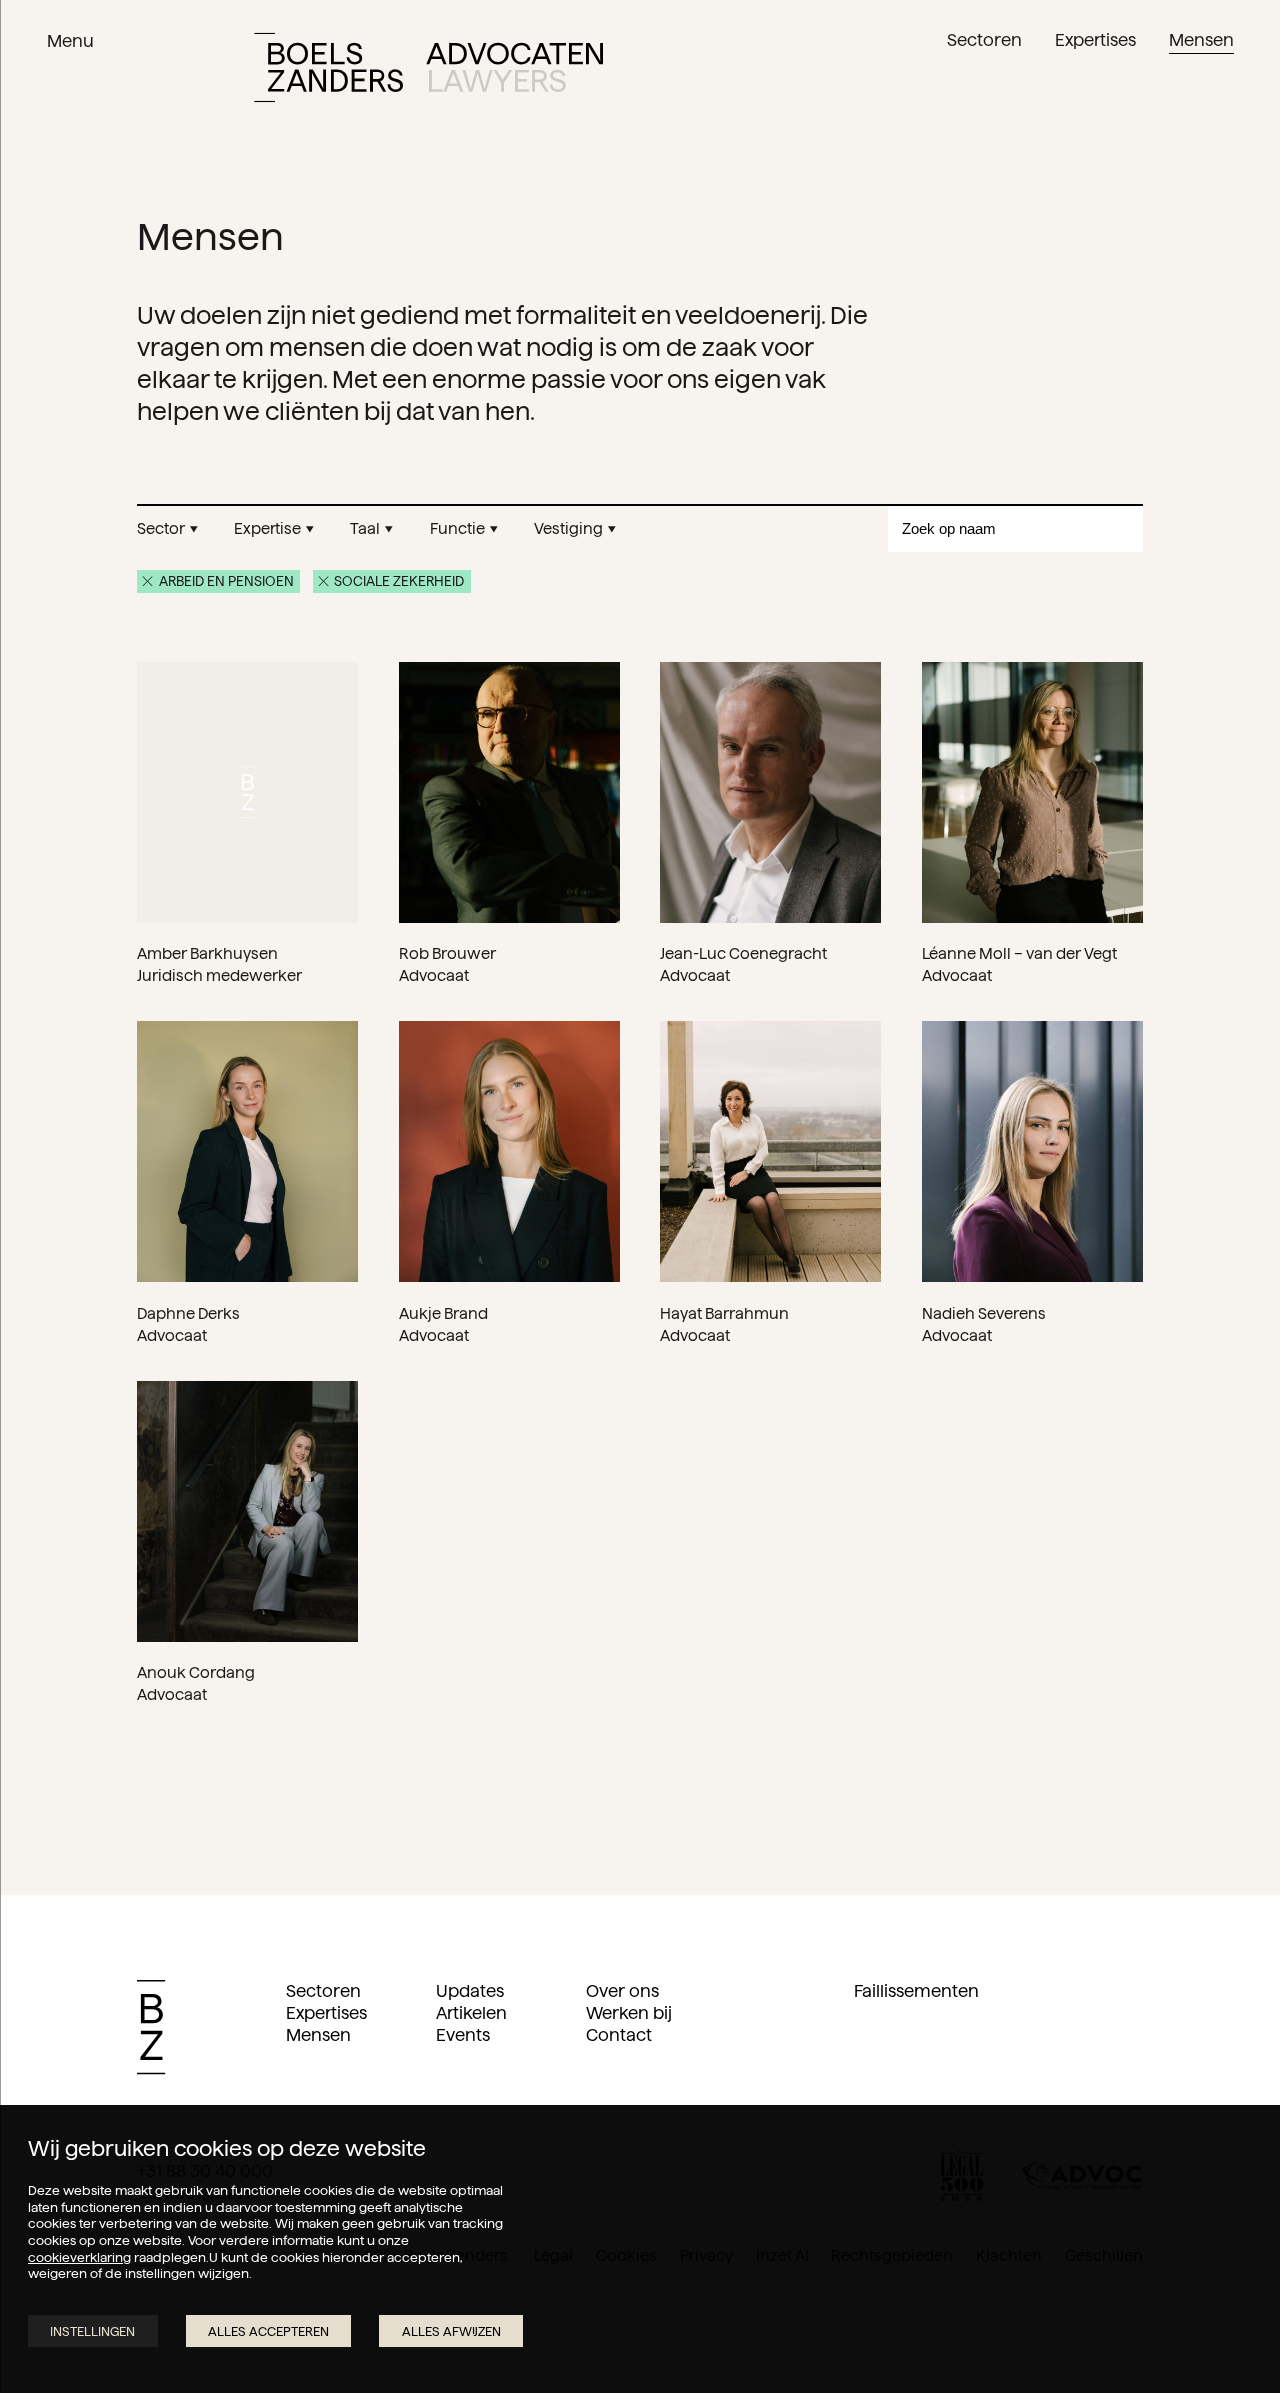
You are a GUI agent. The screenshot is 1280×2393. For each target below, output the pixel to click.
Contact (619, 2035)
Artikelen (471, 2013)
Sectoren (323, 1991)
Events (463, 2035)
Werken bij (629, 2013)
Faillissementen (916, 1991)
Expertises (326, 2013)
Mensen (318, 2035)
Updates (470, 1991)
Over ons (622, 1991)
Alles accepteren (268, 2331)
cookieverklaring (79, 2257)
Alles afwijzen (451, 2331)
